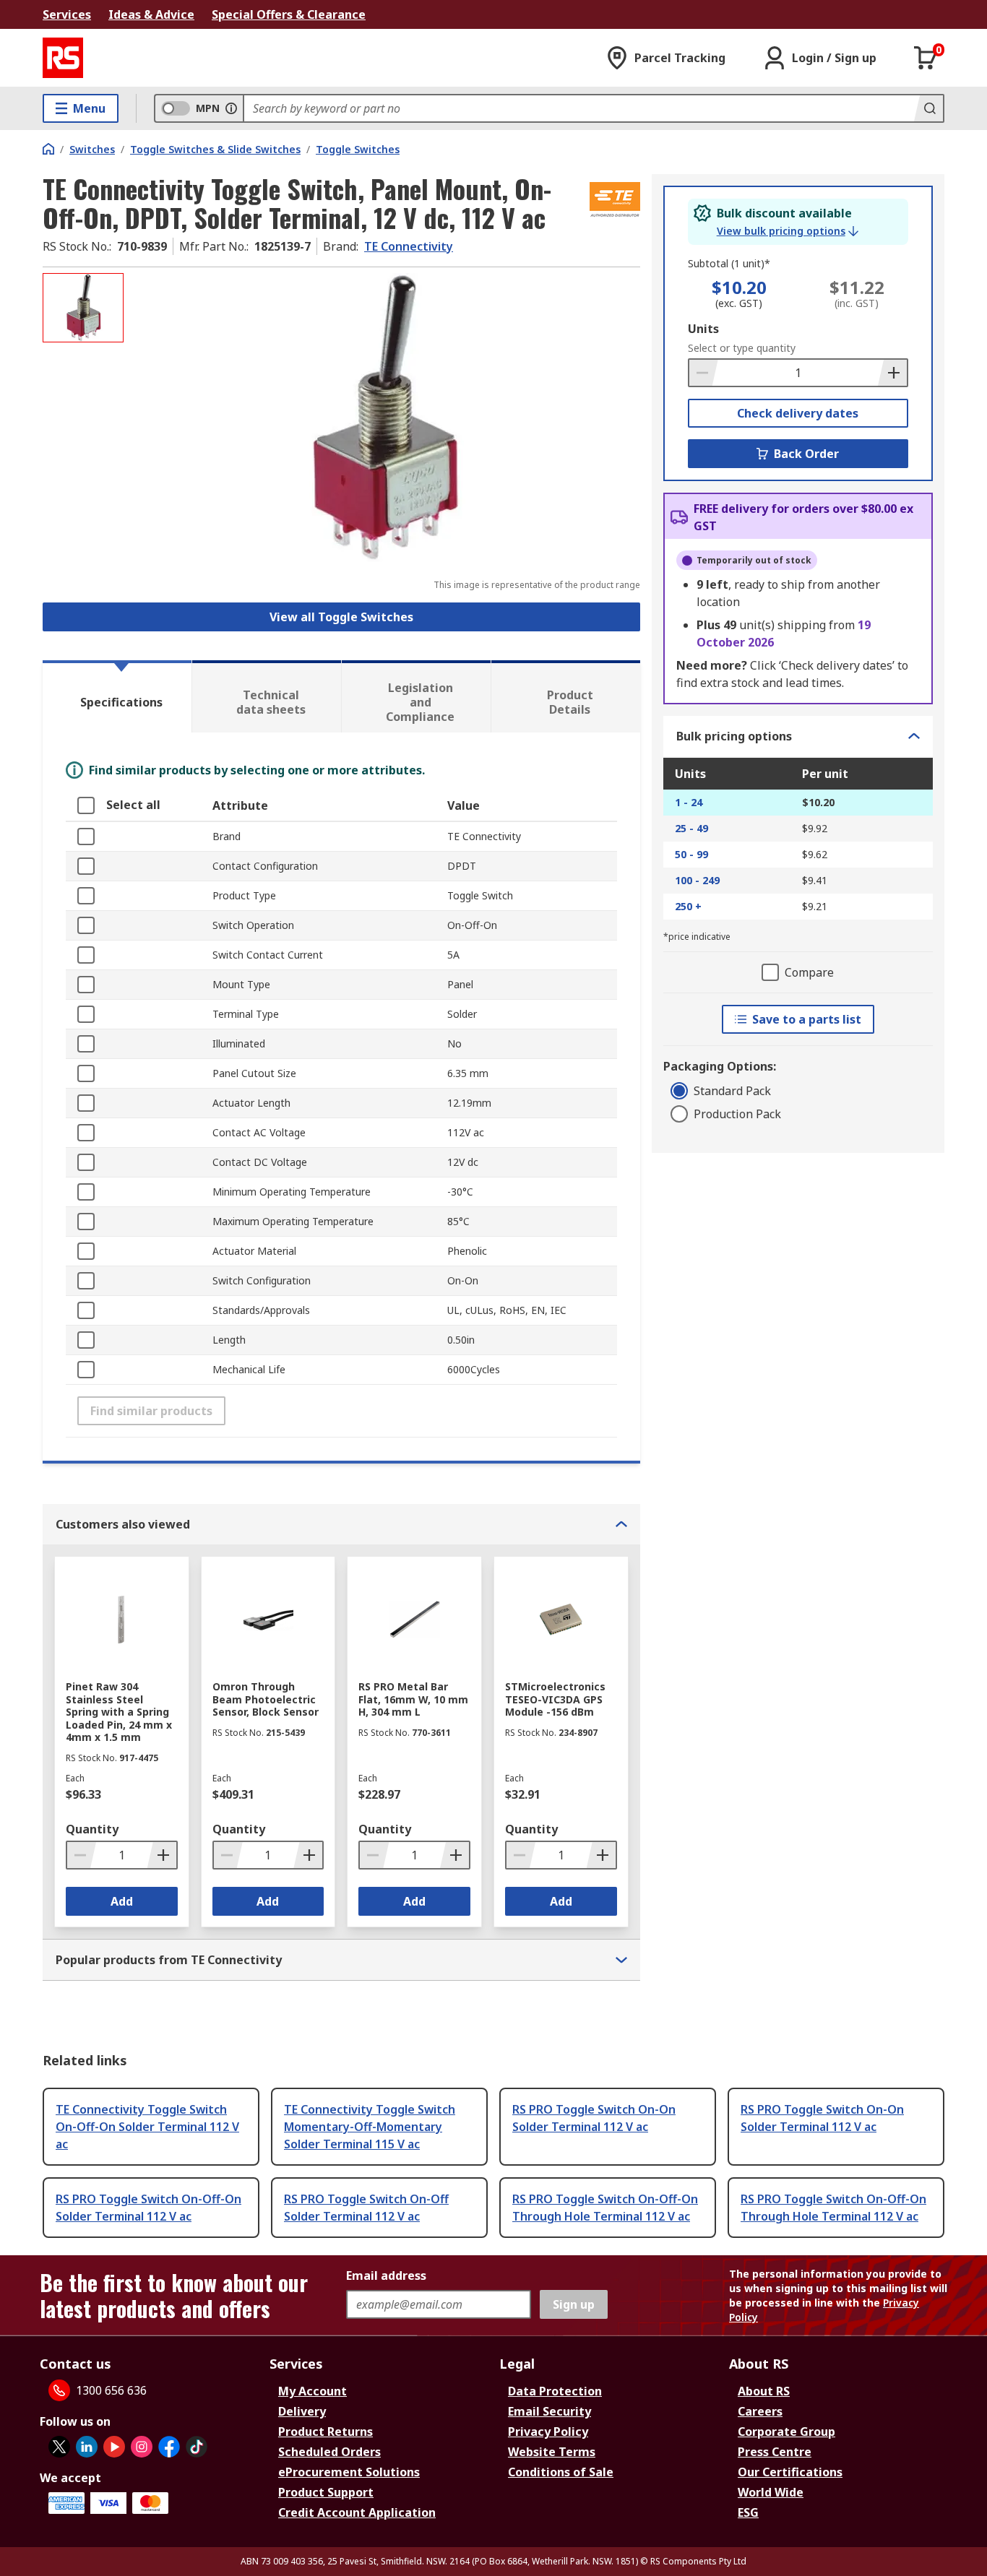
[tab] (117, 696)
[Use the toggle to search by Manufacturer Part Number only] (231, 108)
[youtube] (114, 2447)
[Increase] (892, 373)
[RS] (63, 58)
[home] (48, 149)
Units (703, 329)
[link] (788, 231)
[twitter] (59, 2447)
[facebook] (169, 2447)
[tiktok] (197, 2447)
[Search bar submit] (928, 108)
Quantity (92, 1829)
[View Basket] (926, 58)
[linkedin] (87, 2447)
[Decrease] (704, 373)
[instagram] (142, 2447)
